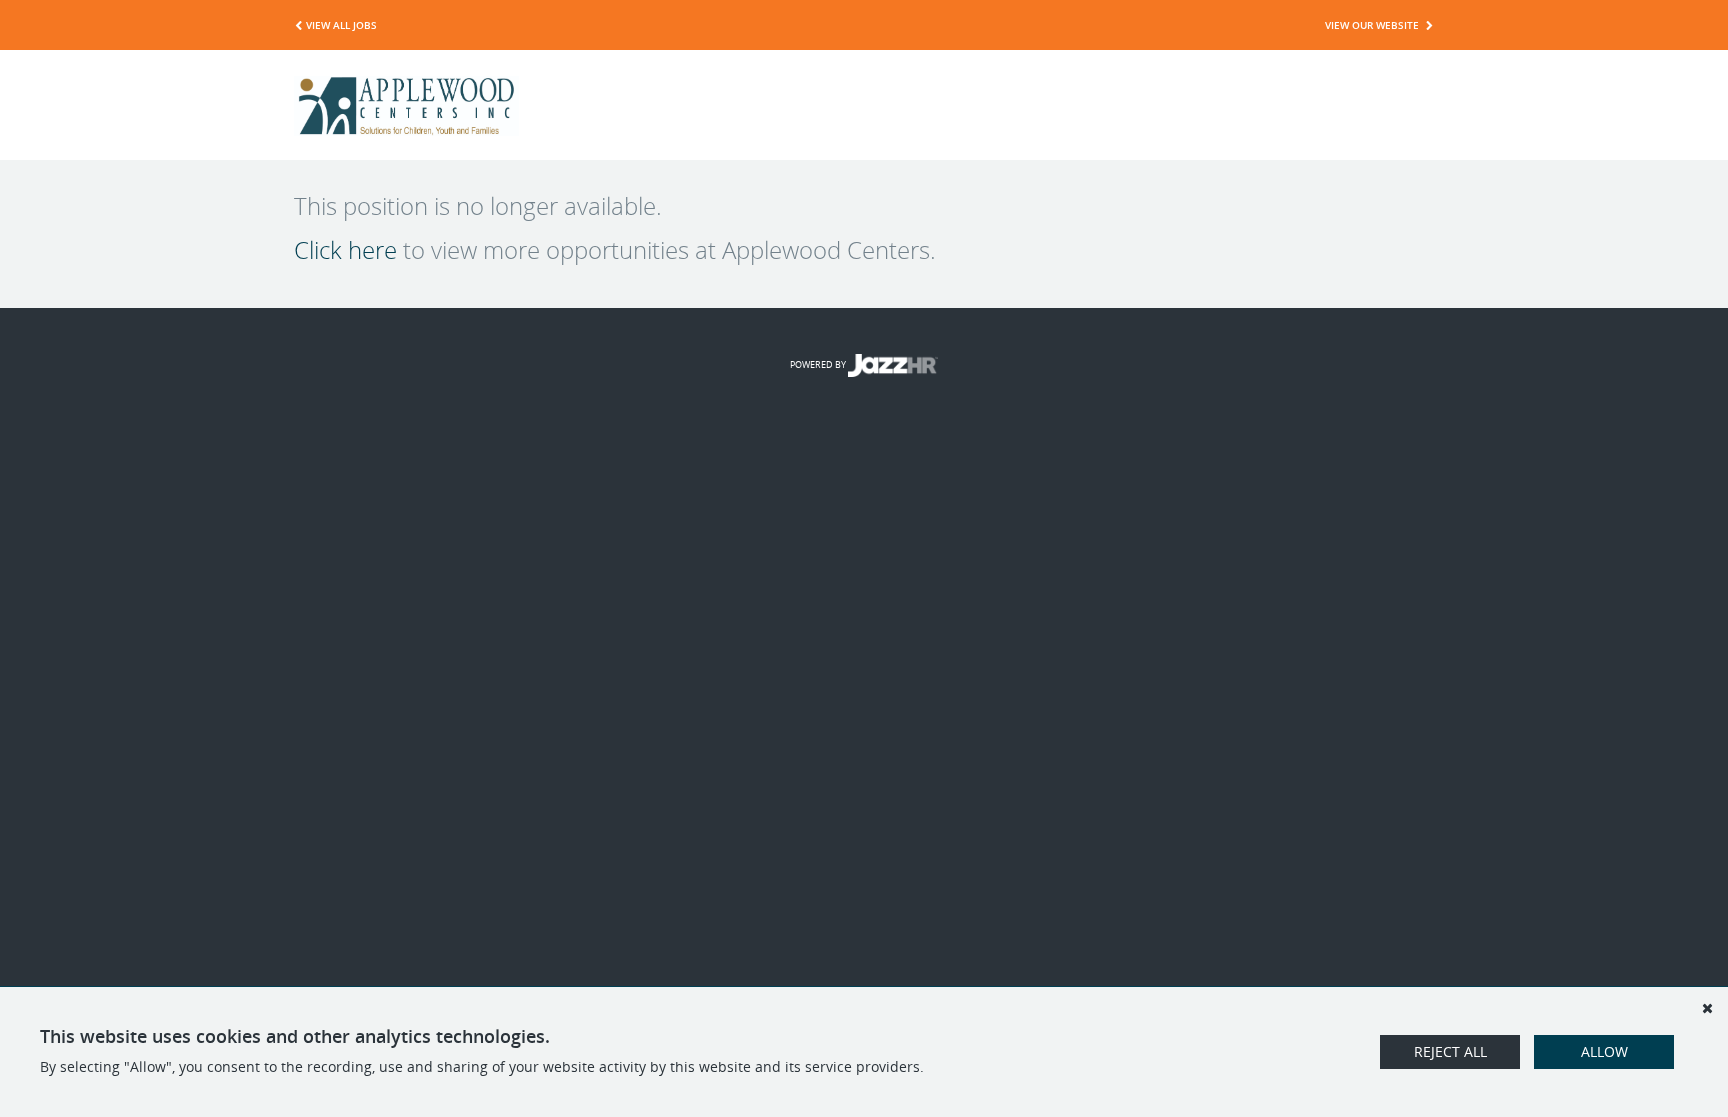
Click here (345, 250)
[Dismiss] (1707, 1008)
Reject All (1450, 1051)
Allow (1604, 1051)
